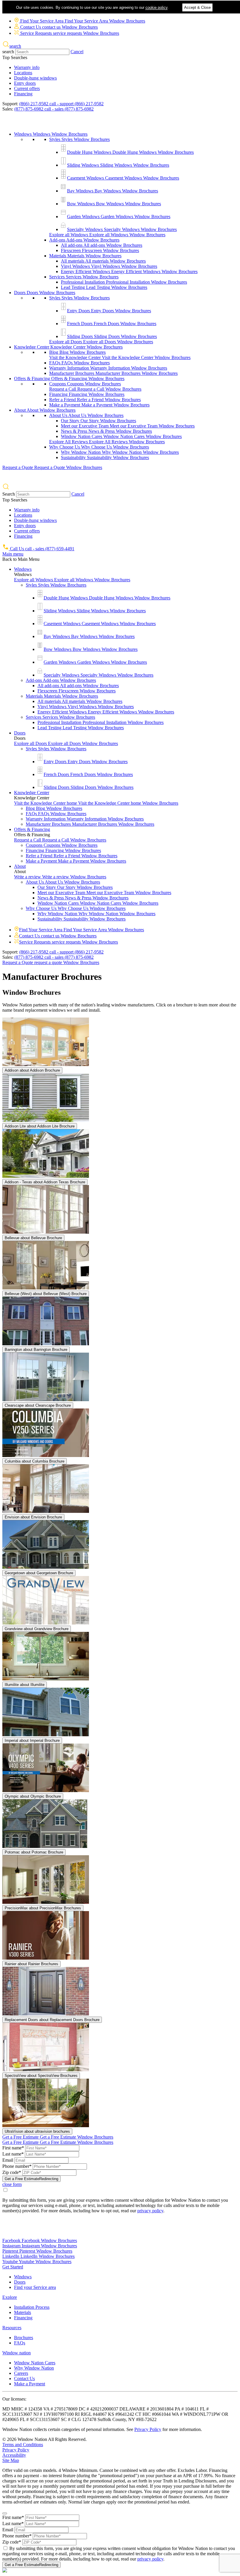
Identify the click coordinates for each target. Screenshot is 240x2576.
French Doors (112, 324)
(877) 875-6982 (54, 109)
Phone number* (17, 2166)
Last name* (13, 2154)
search (8, 52)
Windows (51, 134)
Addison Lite (40, 1126)
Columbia (35, 1461)
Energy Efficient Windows (129, 271)
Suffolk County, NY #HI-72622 (127, 2419)
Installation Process (32, 2307)
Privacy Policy (148, 2429)
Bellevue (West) (46, 1294)
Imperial (32, 1740)
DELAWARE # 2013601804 (147, 2409)
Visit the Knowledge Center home (96, 803)
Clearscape (38, 1405)
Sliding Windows (118, 165)
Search (9, 494)
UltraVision (37, 2131)
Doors (45, 293)
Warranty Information (108, 368)
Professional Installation (124, 282)
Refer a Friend (95, 400)
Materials (85, 256)
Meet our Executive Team (128, 426)
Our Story (98, 421)
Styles (79, 139)
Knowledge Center (68, 347)
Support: (10, 104)
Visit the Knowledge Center (120, 357)
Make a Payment (99, 405)
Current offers (27, 88)
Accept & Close (197, 7)
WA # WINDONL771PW (197, 2414)
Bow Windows (114, 204)
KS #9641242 (122, 2414)
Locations (23, 73)
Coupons (85, 384)
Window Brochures (31, 992)
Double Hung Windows (130, 152)
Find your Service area (35, 2287)
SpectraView (41, 2076)
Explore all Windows (107, 235)
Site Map (11, 2460)
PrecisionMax (43, 1908)
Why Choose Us (99, 447)
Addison (32, 1070)
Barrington (36, 1350)
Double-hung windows (35, 78)
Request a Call (95, 389)
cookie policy (156, 7)
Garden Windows (119, 217)
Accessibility (14, 2455)
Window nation (17, 2353)
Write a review (60, 877)
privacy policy (150, 2211)
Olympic (33, 1796)
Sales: (8, 109)
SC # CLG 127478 (79, 2419)
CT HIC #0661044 (154, 2414)
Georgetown (39, 1573)
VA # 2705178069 (61, 2409)
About (45, 410)
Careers (21, 2373)
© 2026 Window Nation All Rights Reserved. (44, 2439)
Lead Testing (104, 287)
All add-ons (102, 245)
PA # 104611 (187, 2409)
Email (8, 2160)
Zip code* (12, 2172)
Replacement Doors (52, 2020)
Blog (77, 352)
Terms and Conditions (23, 2445)
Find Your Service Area (82, 21)
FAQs (79, 363)
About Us (86, 415)
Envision (33, 1517)
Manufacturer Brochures (113, 373)
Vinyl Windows (109, 266)
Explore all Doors (101, 342)
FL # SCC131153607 (40, 2419)
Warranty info (27, 67)
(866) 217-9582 (61, 104)
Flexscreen (100, 250)
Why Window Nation (120, 452)
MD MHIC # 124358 (23, 2409)
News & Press (106, 431)
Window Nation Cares (121, 436)
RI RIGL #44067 (91, 2414)
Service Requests (69, 33)
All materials (103, 261)
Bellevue (33, 1238)
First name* (13, 2148)
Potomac (34, 1852)
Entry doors (25, 83)
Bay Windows (113, 191)
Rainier (31, 1964)
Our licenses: (14, 2399)
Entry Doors (109, 311)
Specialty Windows (122, 229)
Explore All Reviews (107, 442)
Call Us (42, 549)
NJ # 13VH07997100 (54, 2414)
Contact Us (58, 27)
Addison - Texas (45, 1182)
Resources (12, 2328)
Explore (10, 2297)
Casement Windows (123, 178)
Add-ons (84, 240)
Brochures (24, 2338)
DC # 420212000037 (99, 2409)
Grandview (37, 1629)
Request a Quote (52, 467)
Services (84, 277)
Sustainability (105, 457)
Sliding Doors (112, 336)
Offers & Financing (69, 379)
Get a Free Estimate (58, 2137)
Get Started (13, 2267)
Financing (23, 94)
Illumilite (25, 1685)
